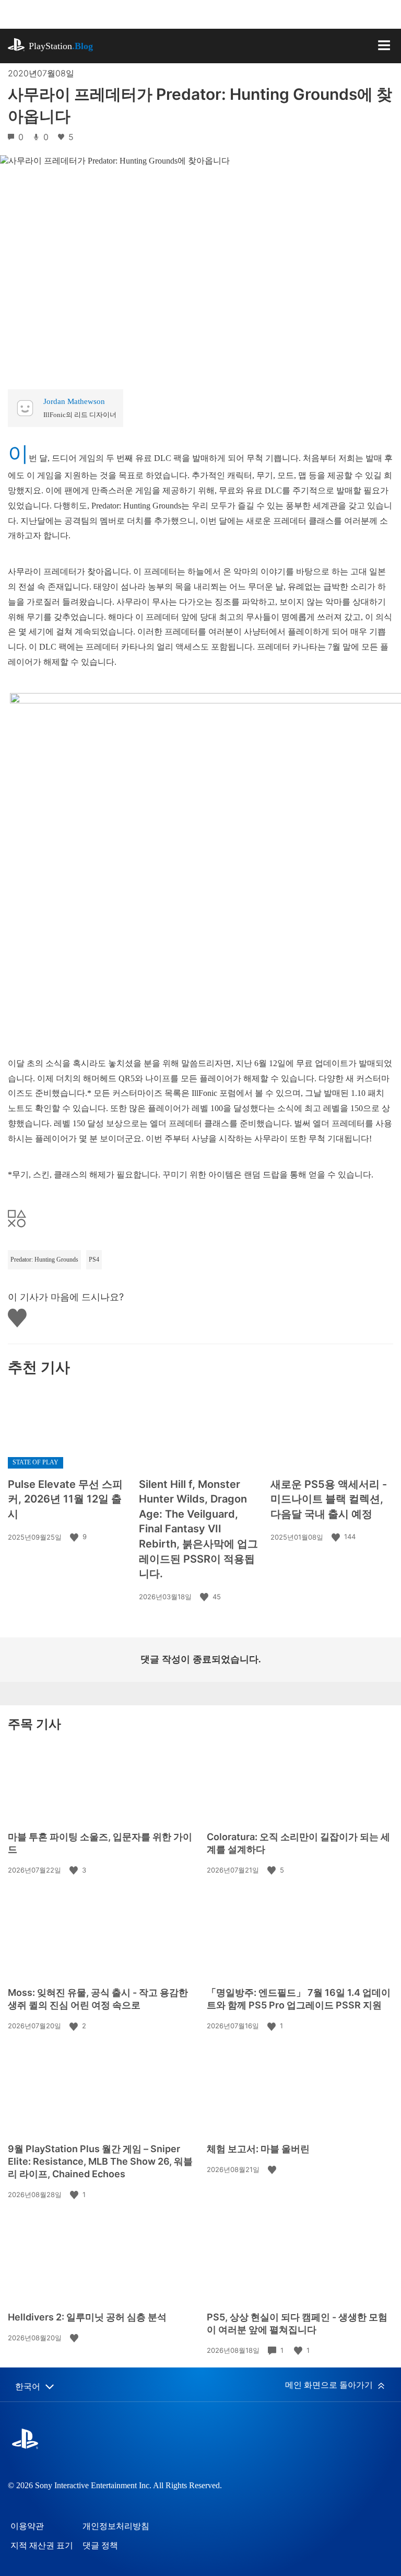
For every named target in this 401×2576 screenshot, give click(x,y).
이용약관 (27, 2526)
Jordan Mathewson (74, 401)
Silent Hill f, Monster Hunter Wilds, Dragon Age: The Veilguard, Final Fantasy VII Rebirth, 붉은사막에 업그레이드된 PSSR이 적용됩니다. (198, 1529)
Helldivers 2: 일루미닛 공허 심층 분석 (87, 2317)
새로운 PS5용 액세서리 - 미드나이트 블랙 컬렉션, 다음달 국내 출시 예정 (329, 1499)
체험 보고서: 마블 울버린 (258, 2149)
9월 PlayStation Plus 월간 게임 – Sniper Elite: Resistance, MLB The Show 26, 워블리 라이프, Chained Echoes (100, 2161)
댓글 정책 (100, 2545)
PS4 (94, 1260)
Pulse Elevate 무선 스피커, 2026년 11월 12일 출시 (65, 1499)
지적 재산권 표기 (42, 2545)
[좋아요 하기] (75, 1537)
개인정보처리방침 (116, 2526)
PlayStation (61, 46)
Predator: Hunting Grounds (44, 1260)
